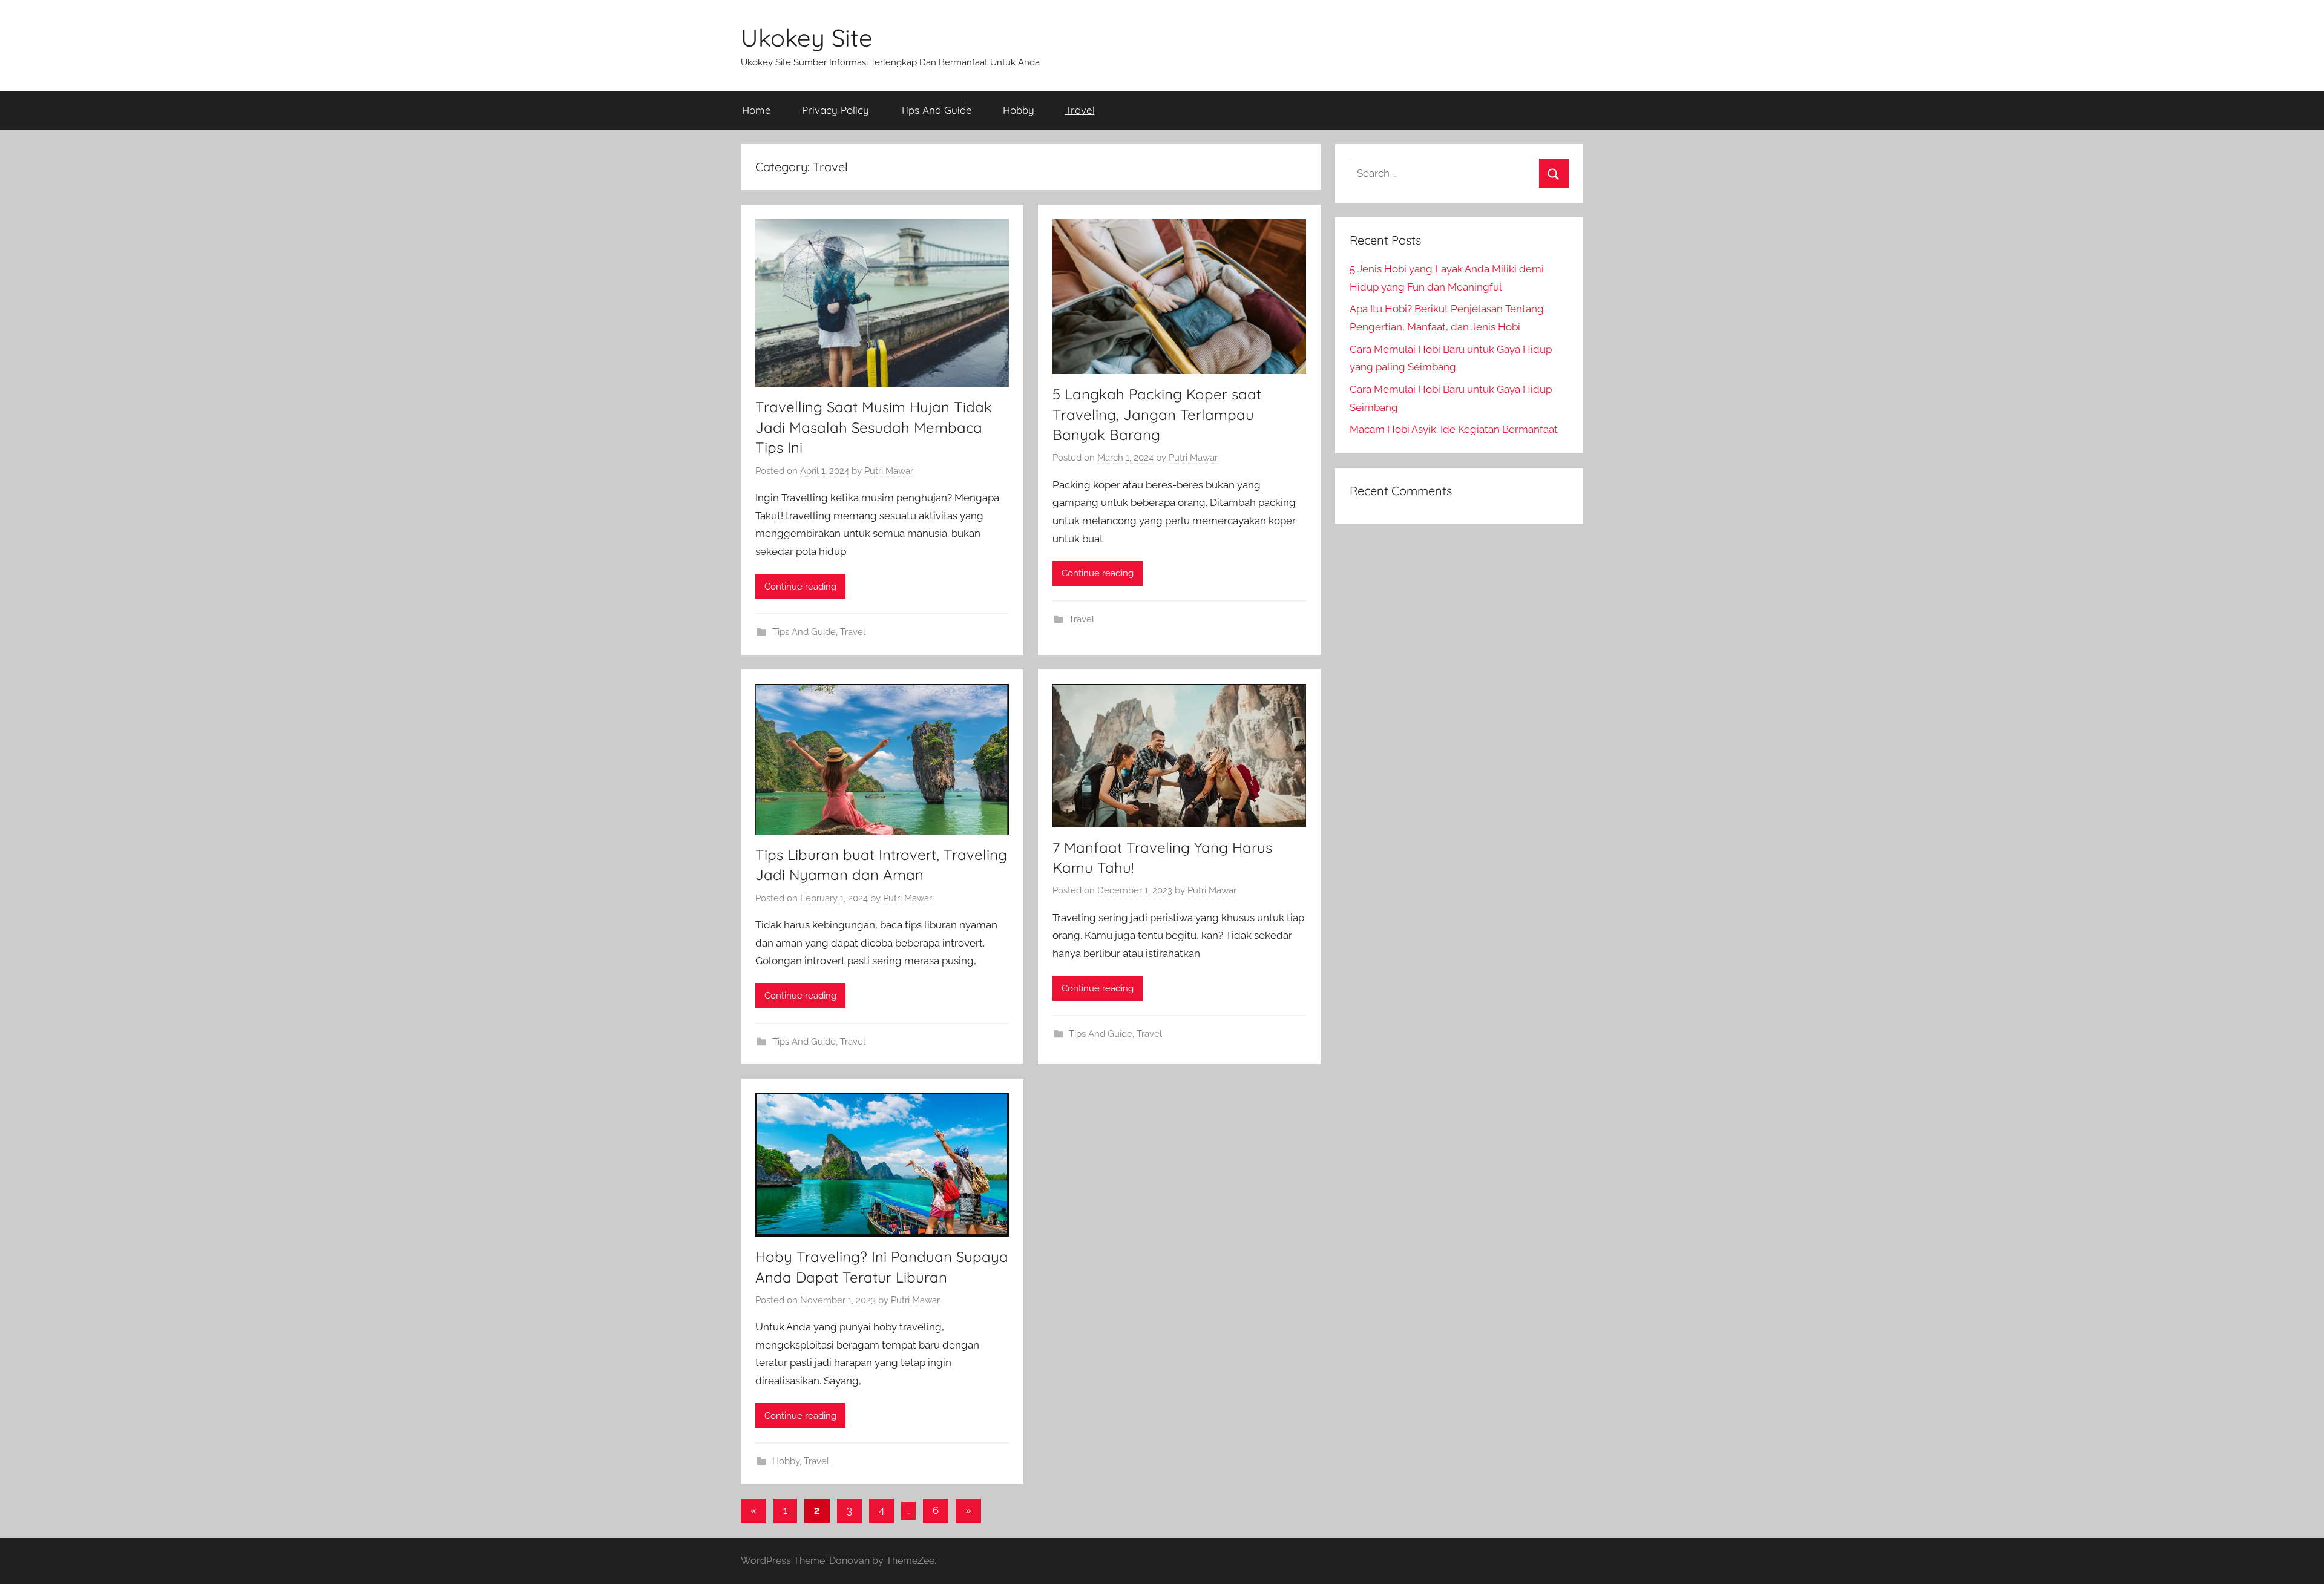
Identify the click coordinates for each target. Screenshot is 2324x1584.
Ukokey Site (807, 38)
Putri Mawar (889, 471)
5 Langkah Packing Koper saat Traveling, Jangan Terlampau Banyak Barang (1157, 414)
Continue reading (800, 587)
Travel (1080, 110)
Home (757, 110)
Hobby (1019, 110)
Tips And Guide (936, 110)
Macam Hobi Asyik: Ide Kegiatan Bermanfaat (1454, 429)
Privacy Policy (835, 110)
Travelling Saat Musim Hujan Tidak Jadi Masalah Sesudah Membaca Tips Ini (874, 427)
